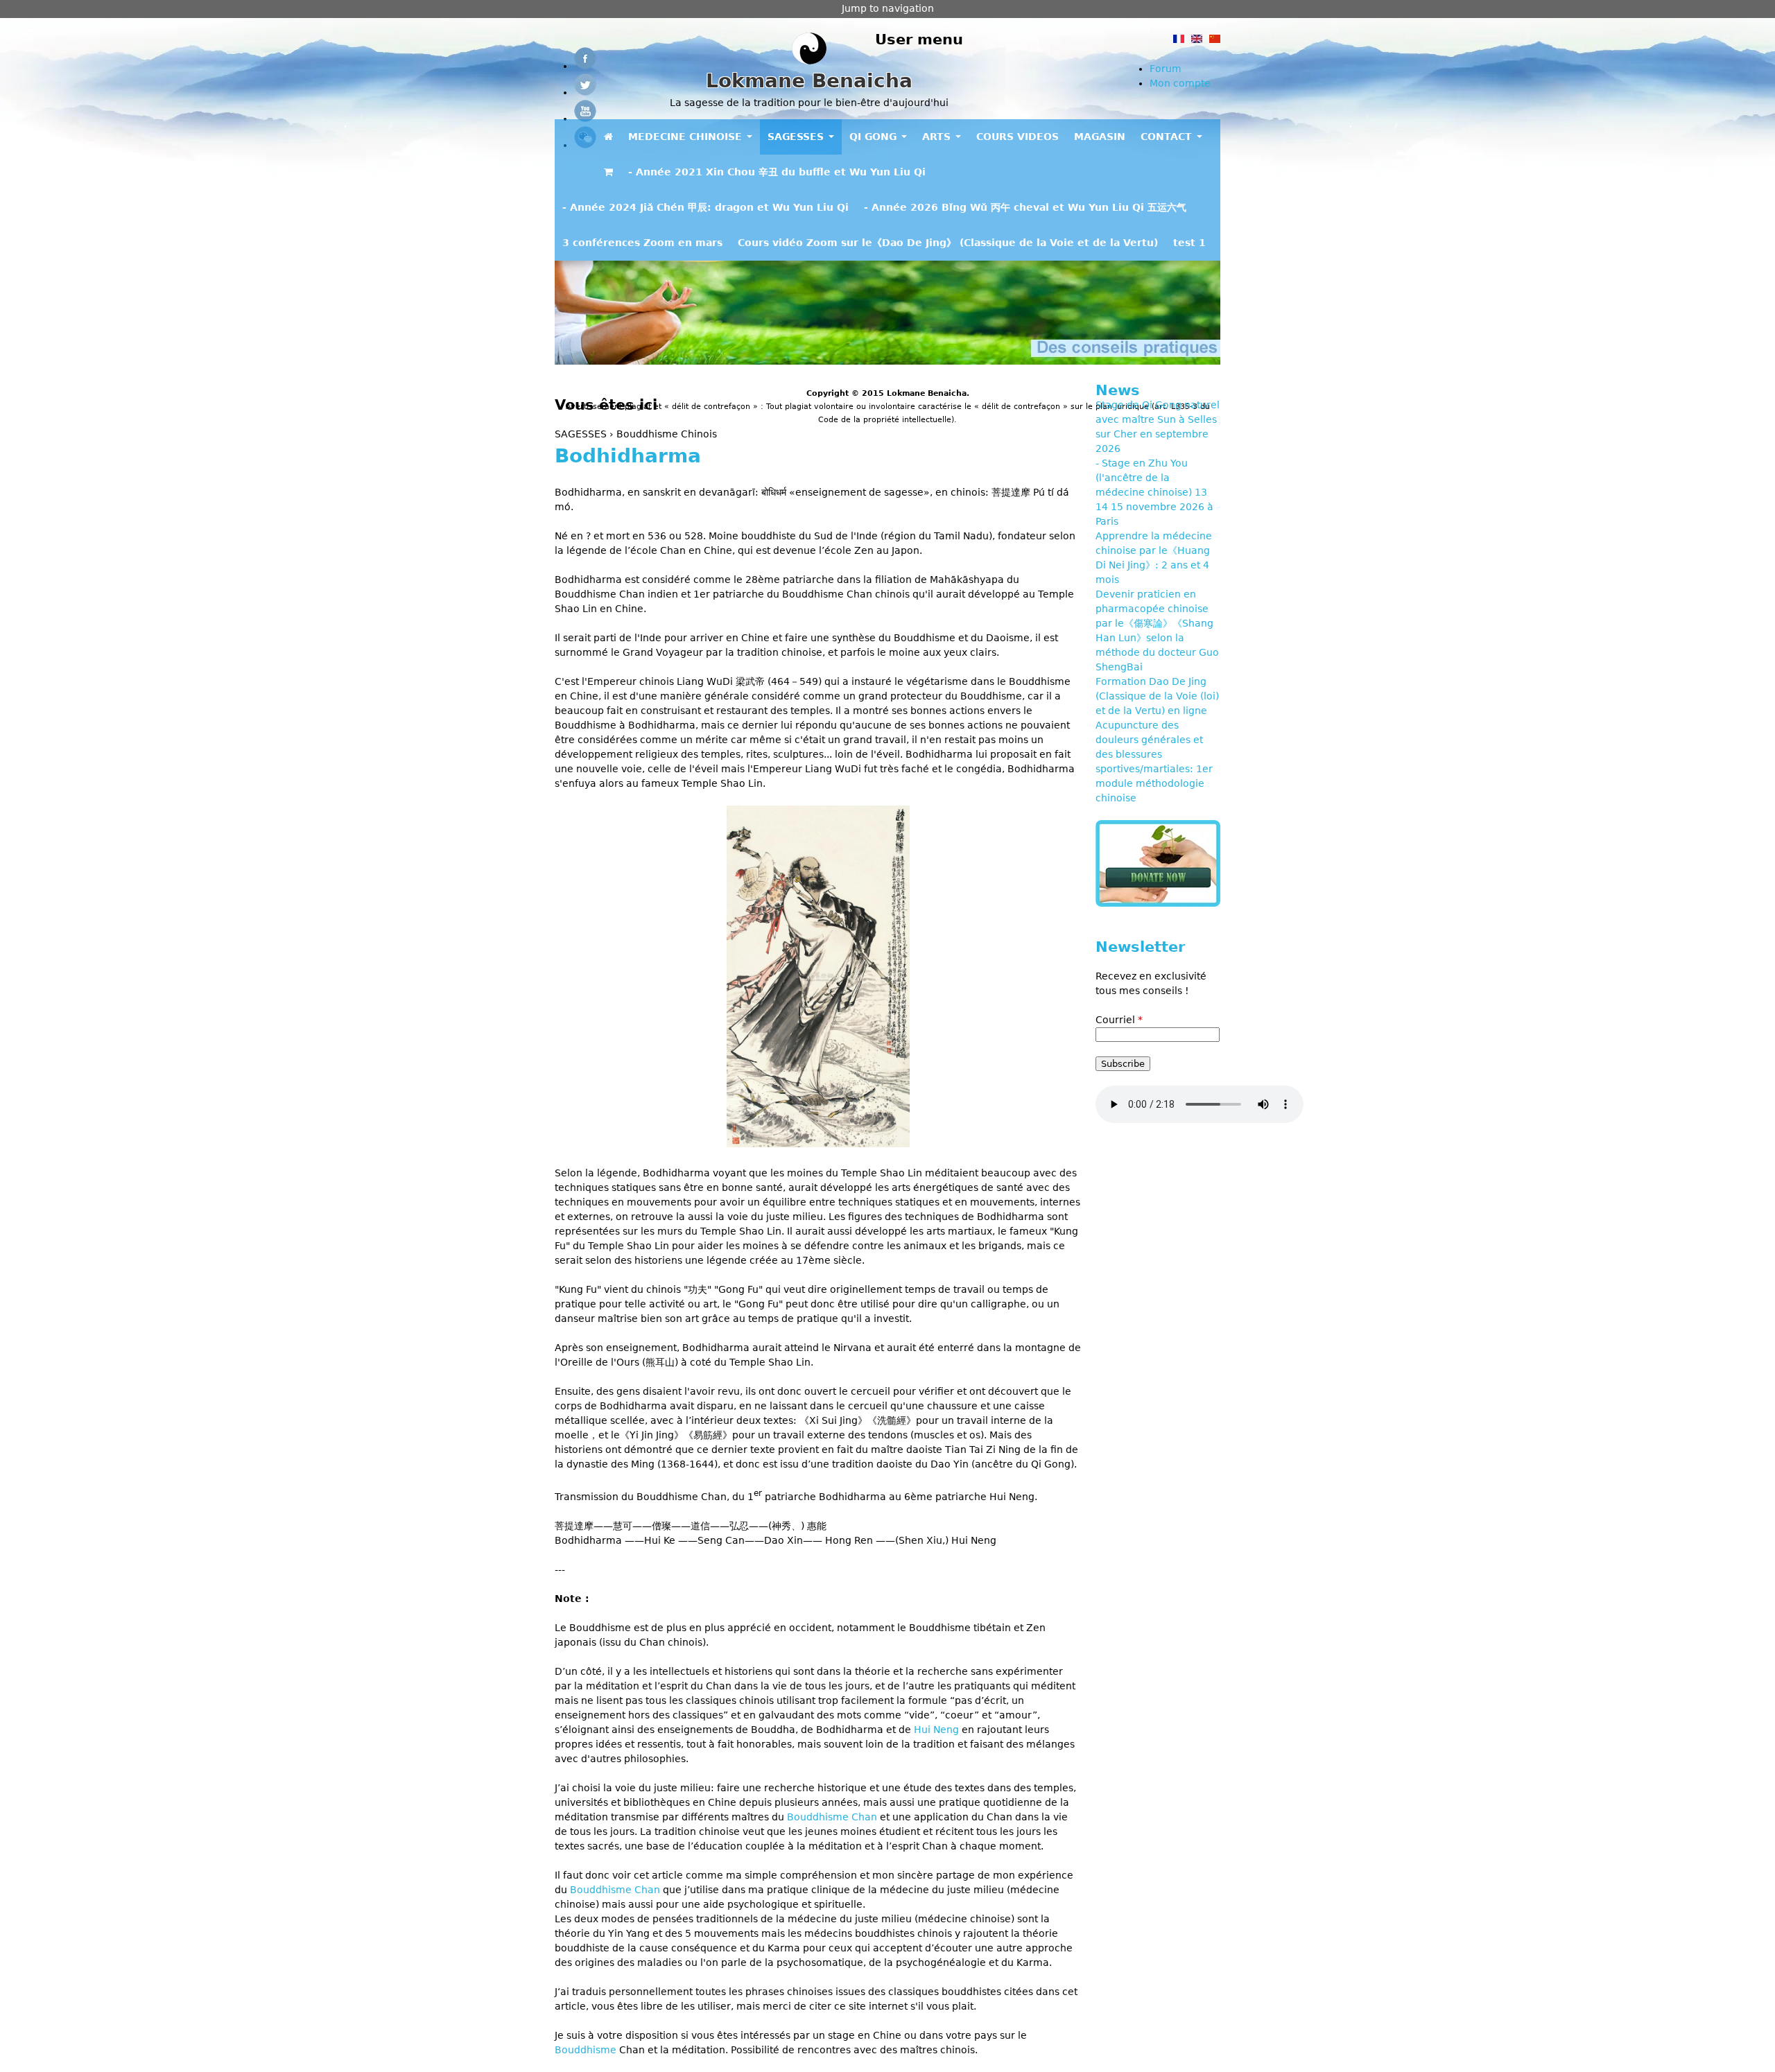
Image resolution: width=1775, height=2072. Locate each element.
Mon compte (1180, 83)
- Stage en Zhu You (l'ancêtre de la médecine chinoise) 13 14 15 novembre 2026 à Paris (1154, 492)
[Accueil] (809, 50)
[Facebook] (585, 66)
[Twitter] (585, 92)
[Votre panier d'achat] (608, 172)
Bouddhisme (586, 2050)
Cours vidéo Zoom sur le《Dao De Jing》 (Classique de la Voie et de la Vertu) (948, 243)
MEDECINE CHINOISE (687, 137)
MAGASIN (1100, 137)
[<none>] (608, 137)
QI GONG (875, 137)
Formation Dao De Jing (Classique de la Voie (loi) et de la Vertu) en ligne (1157, 696)
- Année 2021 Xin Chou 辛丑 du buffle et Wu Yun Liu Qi (777, 172)
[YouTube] (585, 119)
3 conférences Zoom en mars (642, 243)
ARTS (938, 137)
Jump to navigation (888, 8)
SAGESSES (797, 137)
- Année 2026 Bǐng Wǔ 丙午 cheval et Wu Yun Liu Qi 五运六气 (1025, 207)
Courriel (1119, 1020)
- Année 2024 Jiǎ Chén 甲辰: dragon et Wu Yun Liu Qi (705, 207)
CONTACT (1168, 137)
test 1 (1189, 243)
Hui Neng (936, 1730)
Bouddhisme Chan (832, 1817)
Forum (1166, 69)
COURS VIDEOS (1018, 137)
